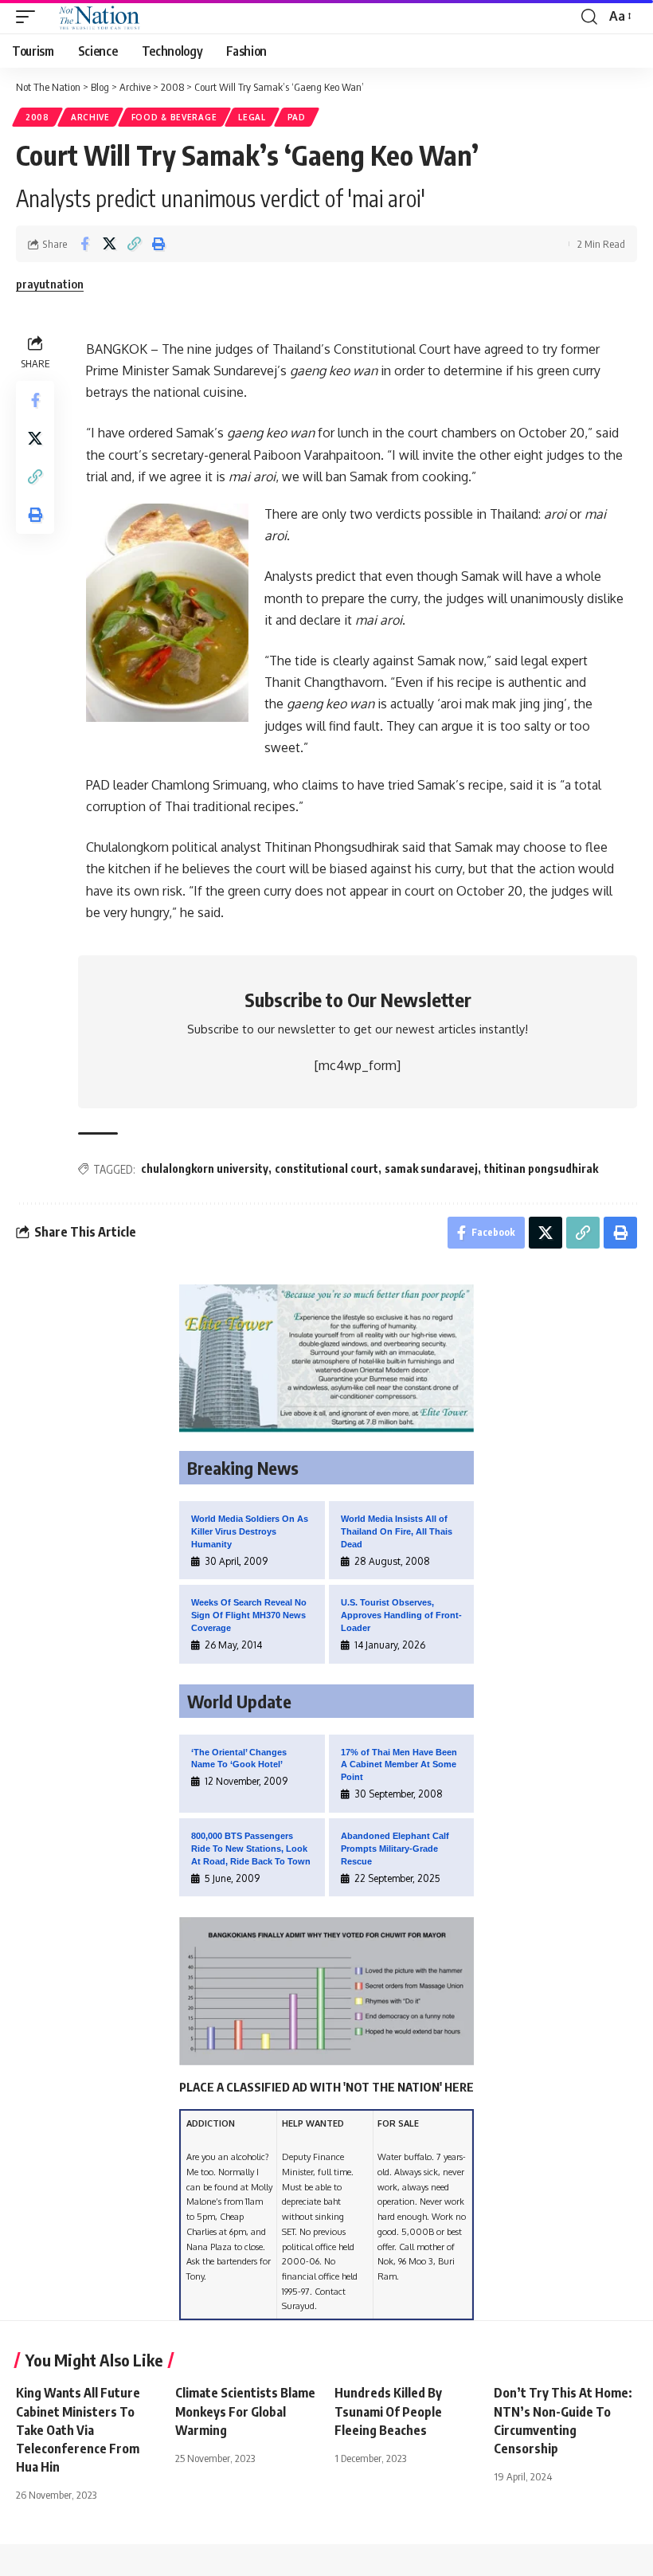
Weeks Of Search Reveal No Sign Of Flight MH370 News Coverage (249, 1615)
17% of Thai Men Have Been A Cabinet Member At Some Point (399, 1765)
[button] (29, 17)
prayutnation (50, 284)
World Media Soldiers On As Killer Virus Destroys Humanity (250, 1531)
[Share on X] (109, 244)
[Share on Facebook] (84, 244)
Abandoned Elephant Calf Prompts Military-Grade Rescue (395, 1849)
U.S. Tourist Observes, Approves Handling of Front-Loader (401, 1615)
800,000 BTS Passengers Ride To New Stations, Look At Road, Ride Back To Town (251, 1849)
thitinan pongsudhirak (541, 1168)
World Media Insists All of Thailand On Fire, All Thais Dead (397, 1531)
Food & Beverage (174, 117)
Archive (90, 117)
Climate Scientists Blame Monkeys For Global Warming (245, 2411)
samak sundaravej (431, 1168)
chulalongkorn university (205, 1168)
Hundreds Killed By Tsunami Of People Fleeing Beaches (388, 2411)
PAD (297, 117)
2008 (37, 117)
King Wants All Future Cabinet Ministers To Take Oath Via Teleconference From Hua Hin (78, 2430)
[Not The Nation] (97, 17)
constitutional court (326, 1168)
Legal (252, 117)
